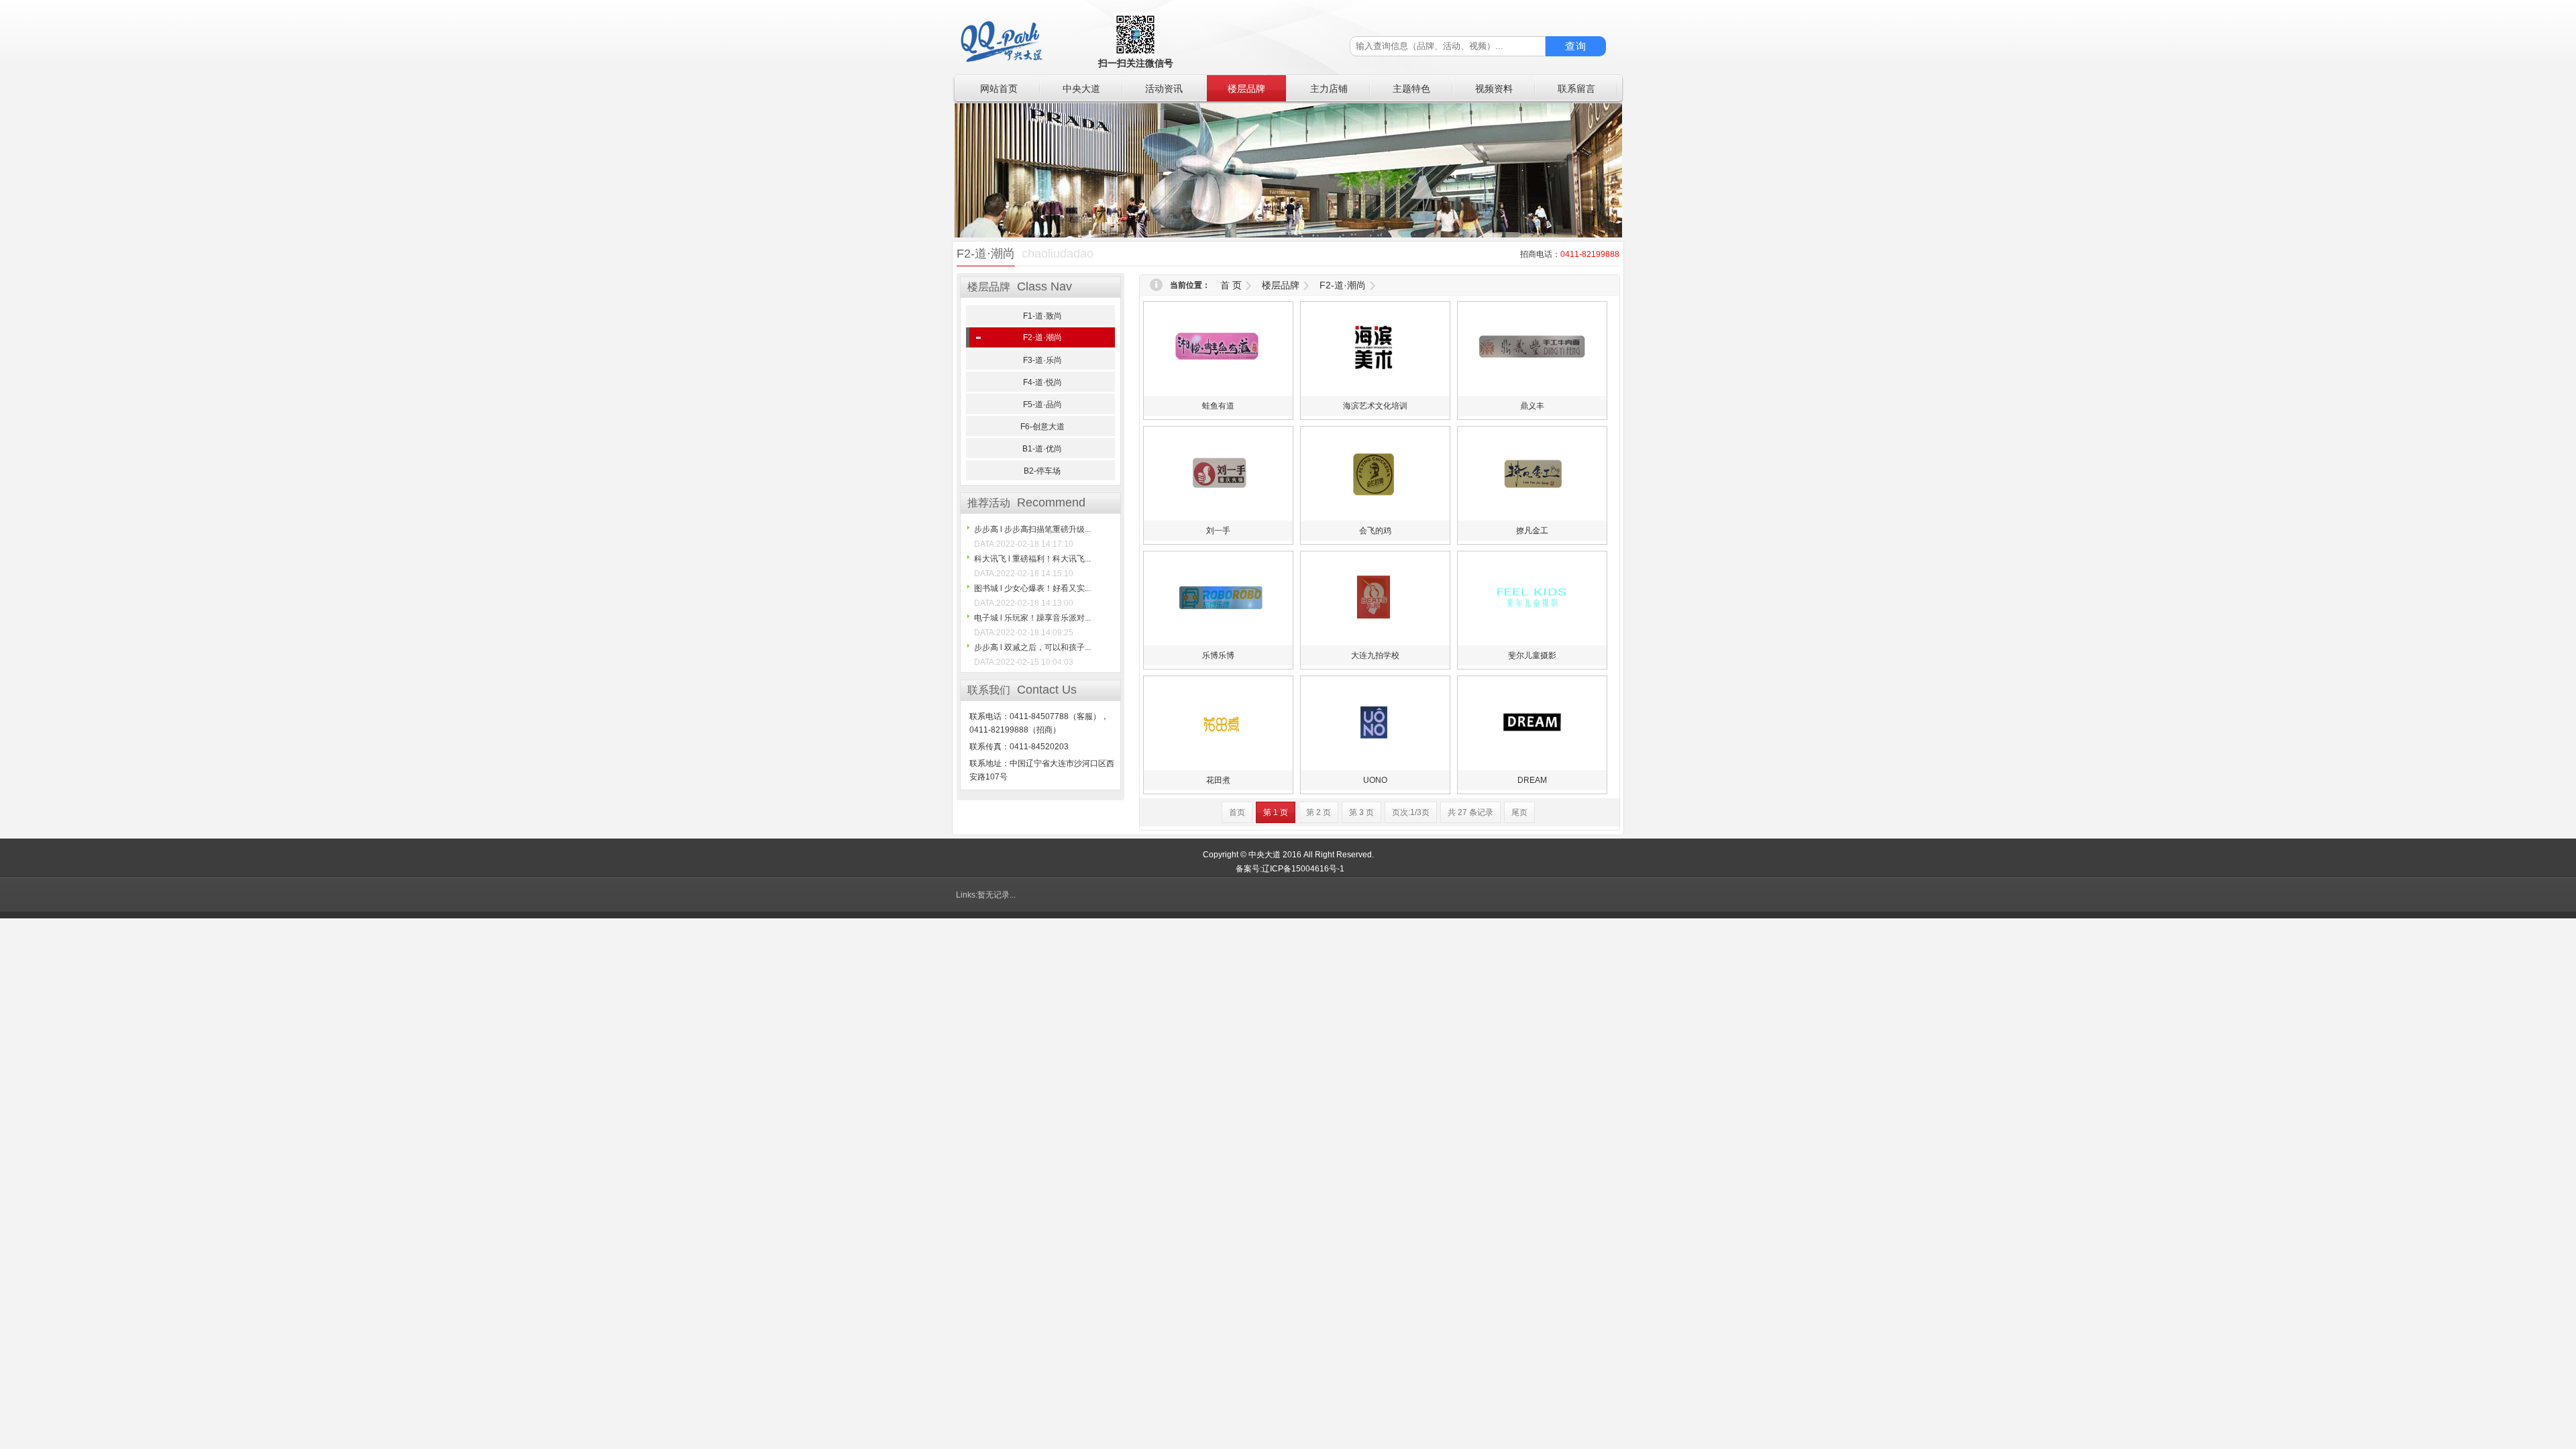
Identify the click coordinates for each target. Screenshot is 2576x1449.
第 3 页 (1361, 812)
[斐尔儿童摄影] (1532, 643)
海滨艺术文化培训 (1375, 406)
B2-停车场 (1042, 471)
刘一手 (1218, 531)
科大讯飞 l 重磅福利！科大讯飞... (1032, 559)
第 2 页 (1319, 812)
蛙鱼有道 (1218, 406)
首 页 (1231, 285)
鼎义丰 (1532, 406)
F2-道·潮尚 (1042, 337)
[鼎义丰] (1532, 393)
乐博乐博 (1218, 655)
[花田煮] (1218, 767)
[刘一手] (1218, 518)
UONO (1375, 780)
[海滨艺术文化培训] (1375, 393)
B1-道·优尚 (1042, 449)
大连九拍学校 (1375, 655)
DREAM (1532, 780)
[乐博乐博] (1218, 643)
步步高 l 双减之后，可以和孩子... (1032, 647)
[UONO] (1375, 767)
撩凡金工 (1532, 531)
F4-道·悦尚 (1042, 382)
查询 (1576, 46)
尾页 (1519, 812)
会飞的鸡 (1375, 531)
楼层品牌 (1281, 285)
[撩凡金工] (1532, 518)
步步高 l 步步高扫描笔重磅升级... (1032, 529)
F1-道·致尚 (1042, 316)
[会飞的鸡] (1375, 518)
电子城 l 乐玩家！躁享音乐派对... (1032, 618)
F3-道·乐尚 (1042, 360)
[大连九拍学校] (1375, 643)
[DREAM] (1532, 767)
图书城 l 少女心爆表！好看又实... (1032, 588)
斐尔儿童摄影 (1532, 655)
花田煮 (1218, 780)
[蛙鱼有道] (1218, 393)
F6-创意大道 (1042, 427)
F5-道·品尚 (1042, 405)
